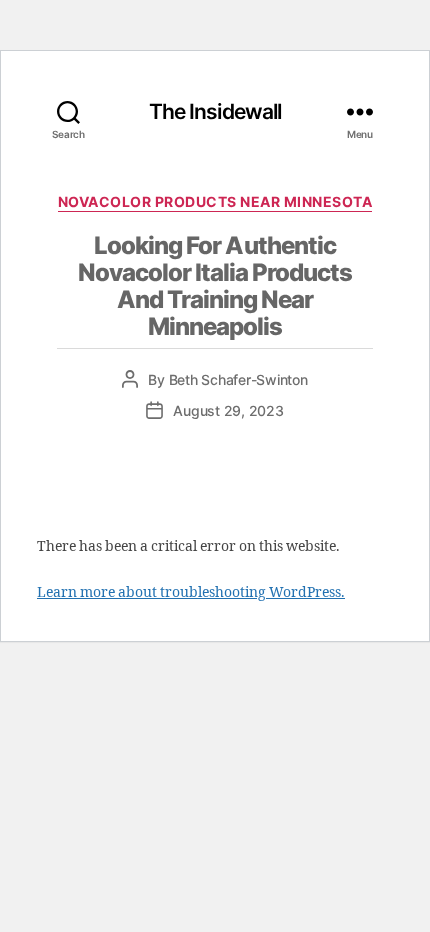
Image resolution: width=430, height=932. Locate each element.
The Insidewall (215, 111)
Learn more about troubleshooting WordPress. (191, 592)
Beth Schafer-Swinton (238, 379)
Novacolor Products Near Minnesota (215, 201)
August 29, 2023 (228, 410)
